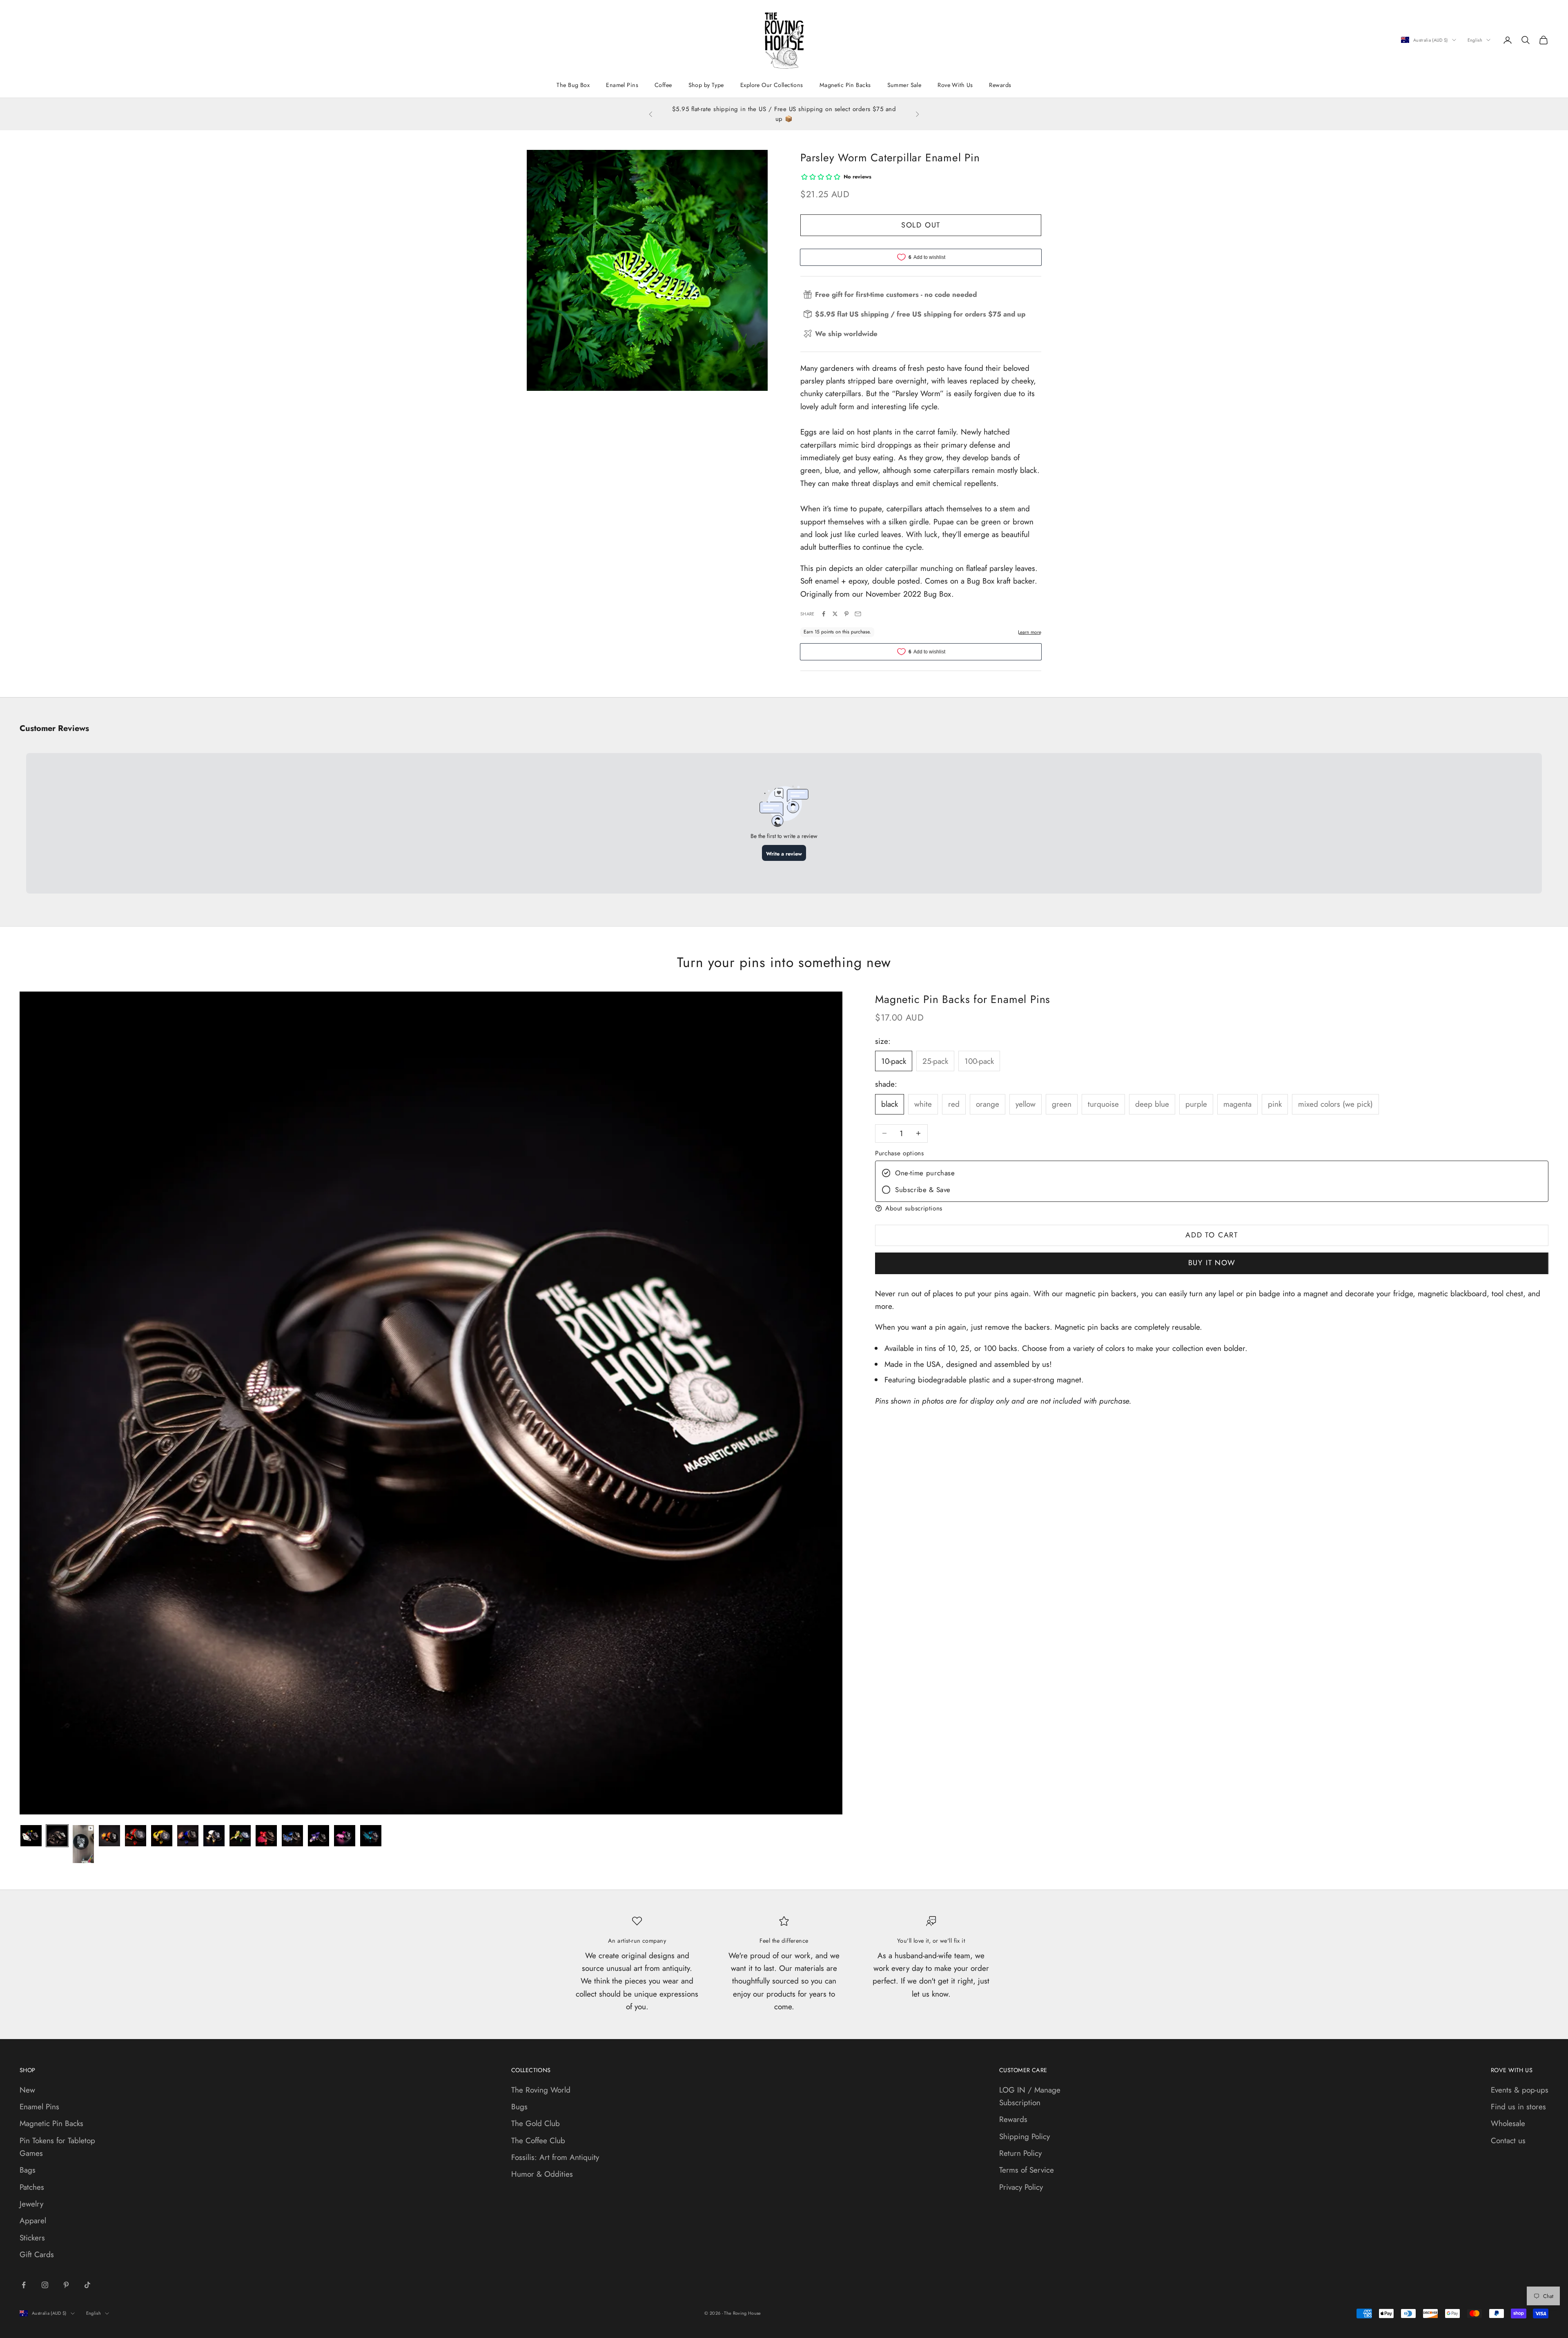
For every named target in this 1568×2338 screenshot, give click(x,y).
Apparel (33, 2221)
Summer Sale (904, 85)
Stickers (32, 2238)
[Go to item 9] (240, 1836)
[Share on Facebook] (824, 614)
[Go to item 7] (188, 1836)
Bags (28, 2170)
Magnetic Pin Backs (845, 85)
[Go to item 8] (214, 1836)
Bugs (519, 2107)
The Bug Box (573, 85)
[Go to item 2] (57, 1836)
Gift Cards (37, 2254)
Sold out (921, 225)
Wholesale (1508, 2123)
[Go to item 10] (266, 1836)
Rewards (1000, 85)
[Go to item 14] (371, 1836)
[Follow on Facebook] (24, 2285)
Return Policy (1020, 2153)
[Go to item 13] (345, 1836)
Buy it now (1212, 1263)
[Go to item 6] (162, 1836)
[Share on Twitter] (835, 614)
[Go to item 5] (136, 1836)
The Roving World (541, 2090)
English (1475, 40)
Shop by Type (706, 85)
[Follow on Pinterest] (66, 2285)
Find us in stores (1518, 2107)
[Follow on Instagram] (45, 2285)
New (27, 2090)
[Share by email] (858, 614)
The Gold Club (536, 2123)
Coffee (663, 85)
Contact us (1508, 2141)
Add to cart (1212, 1235)
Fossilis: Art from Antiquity (555, 2157)
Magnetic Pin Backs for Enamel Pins (963, 999)
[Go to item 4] (109, 1836)
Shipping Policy (1025, 2136)
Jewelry (31, 2204)
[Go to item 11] (292, 1836)
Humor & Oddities (542, 2174)
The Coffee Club (538, 2141)
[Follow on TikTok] (87, 2285)
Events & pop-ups (1520, 2090)
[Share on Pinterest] (846, 614)
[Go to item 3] (83, 1844)
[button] (1212, 1208)
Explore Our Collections (772, 85)
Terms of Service (1027, 2170)
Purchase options (899, 1153)
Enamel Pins (622, 85)
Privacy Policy (1021, 2187)
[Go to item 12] (318, 1836)
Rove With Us (955, 85)
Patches (32, 2187)
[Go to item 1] (31, 1836)
